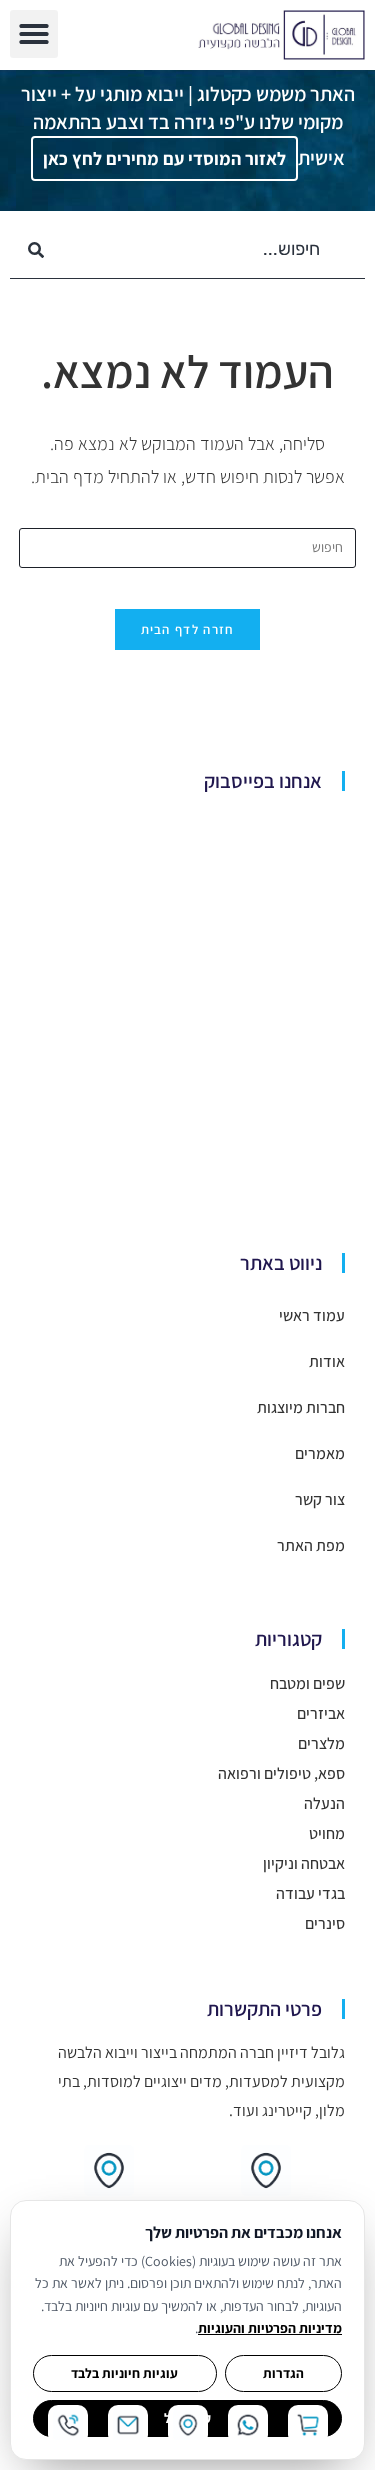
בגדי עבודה (310, 1893)
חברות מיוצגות (301, 1407)
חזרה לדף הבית (188, 629)
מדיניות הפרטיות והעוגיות (270, 2328)
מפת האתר (311, 1545)
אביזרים (321, 1713)
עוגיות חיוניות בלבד (124, 2373)
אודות (327, 1361)
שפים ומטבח (307, 1683)
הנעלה (324, 1803)
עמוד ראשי (312, 1315)
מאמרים (320, 1453)
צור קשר (320, 1499)
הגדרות (283, 2373)
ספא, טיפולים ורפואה (281, 1773)
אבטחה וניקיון (304, 1863)
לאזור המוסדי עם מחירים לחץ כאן (164, 158)
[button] (34, 34)
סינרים (325, 1923)
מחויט (327, 1833)
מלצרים (321, 1743)
